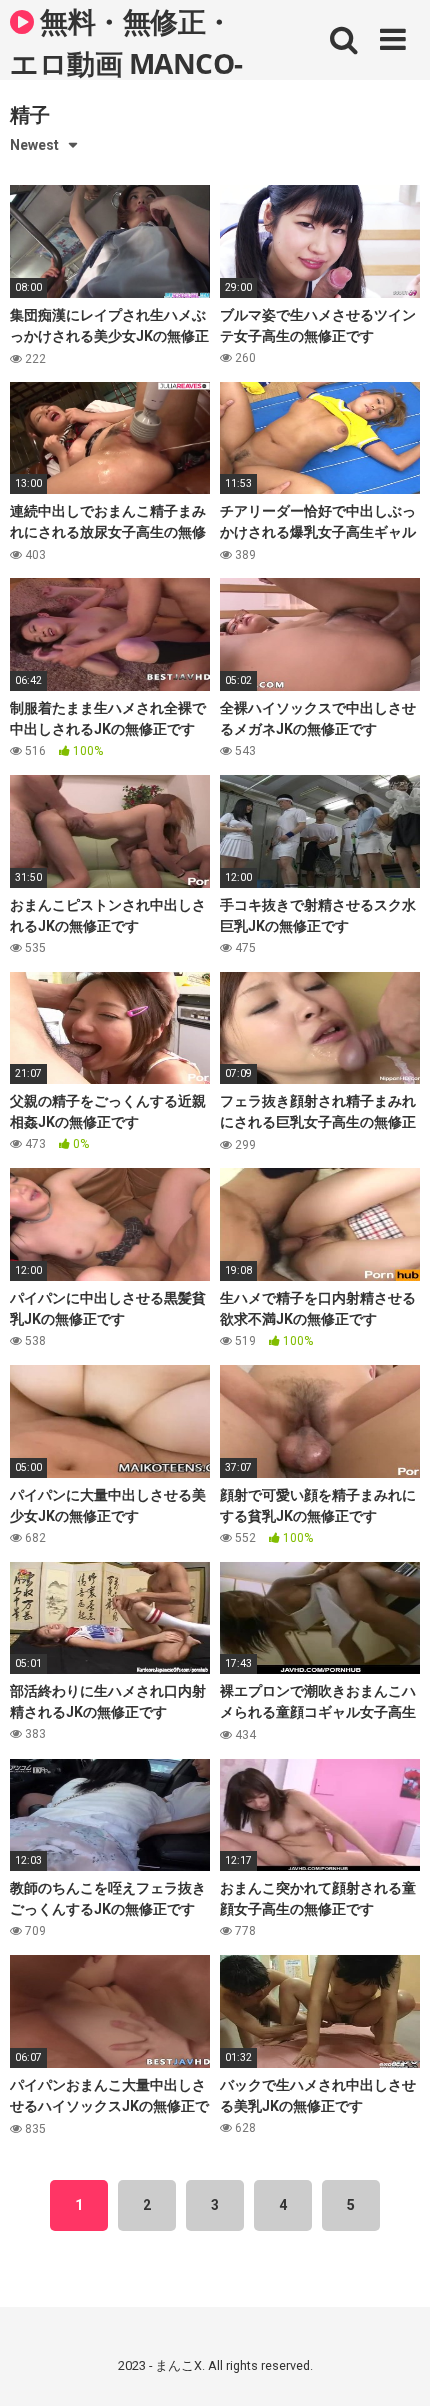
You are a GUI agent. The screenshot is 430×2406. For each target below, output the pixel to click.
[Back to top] (393, 2365)
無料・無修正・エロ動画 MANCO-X (126, 41)
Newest (34, 145)
